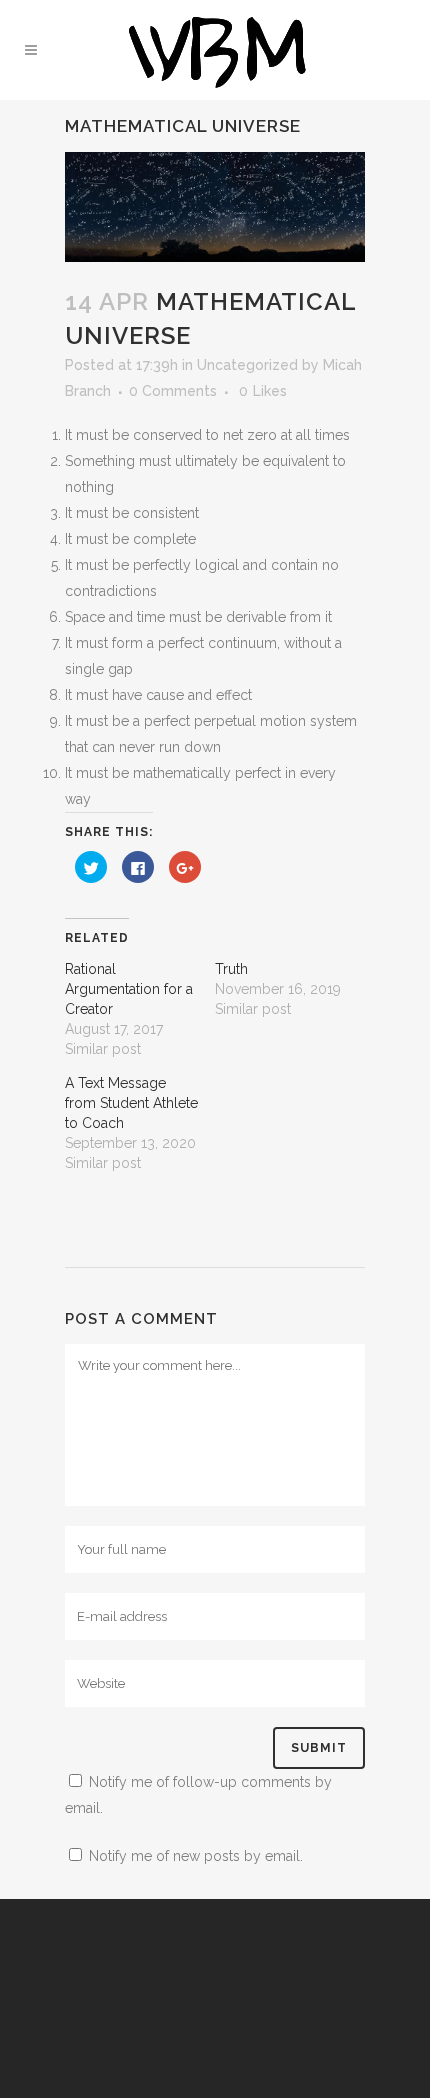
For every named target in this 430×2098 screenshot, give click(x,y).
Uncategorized (247, 365)
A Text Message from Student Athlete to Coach (131, 1103)
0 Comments (173, 391)
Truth (231, 969)
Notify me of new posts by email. (196, 1856)
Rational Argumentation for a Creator (129, 989)
